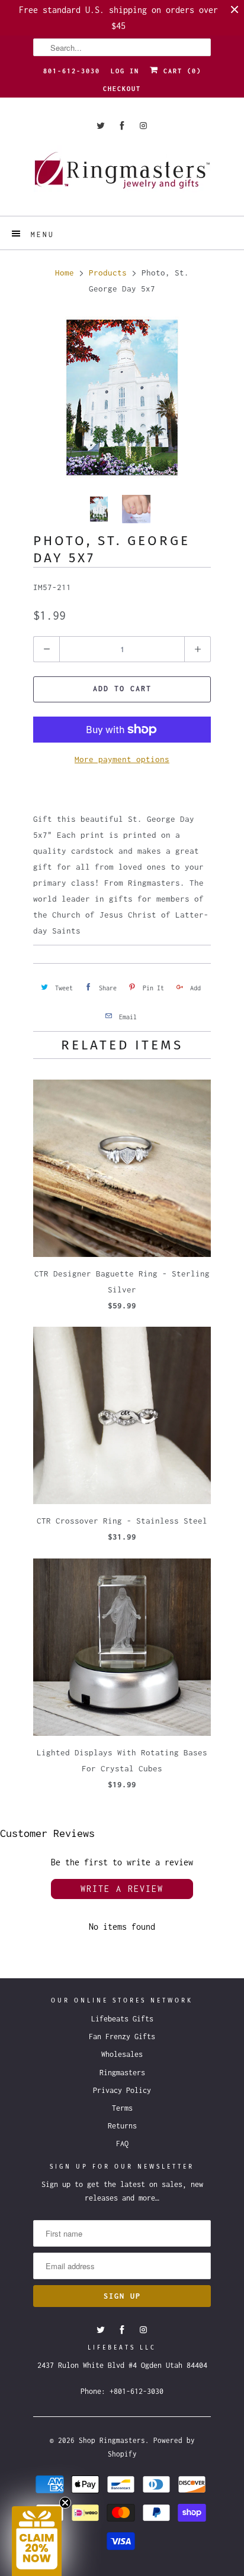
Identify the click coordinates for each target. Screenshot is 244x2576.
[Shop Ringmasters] (122, 176)
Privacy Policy (122, 2090)
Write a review (122, 1889)
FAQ (122, 2144)
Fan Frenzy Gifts (122, 2037)
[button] (37, 2541)
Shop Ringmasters (112, 2440)
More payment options (122, 759)
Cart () (180, 71)
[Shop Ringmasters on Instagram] (143, 126)
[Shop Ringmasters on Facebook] (122, 126)
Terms (122, 2108)
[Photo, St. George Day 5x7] (122, 397)
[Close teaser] (65, 2503)
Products (108, 273)
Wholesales (122, 2054)
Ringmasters (122, 2073)
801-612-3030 (72, 71)
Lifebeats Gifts (122, 2019)
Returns (122, 2126)
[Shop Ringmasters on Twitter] (101, 126)
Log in (125, 71)
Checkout (122, 89)
